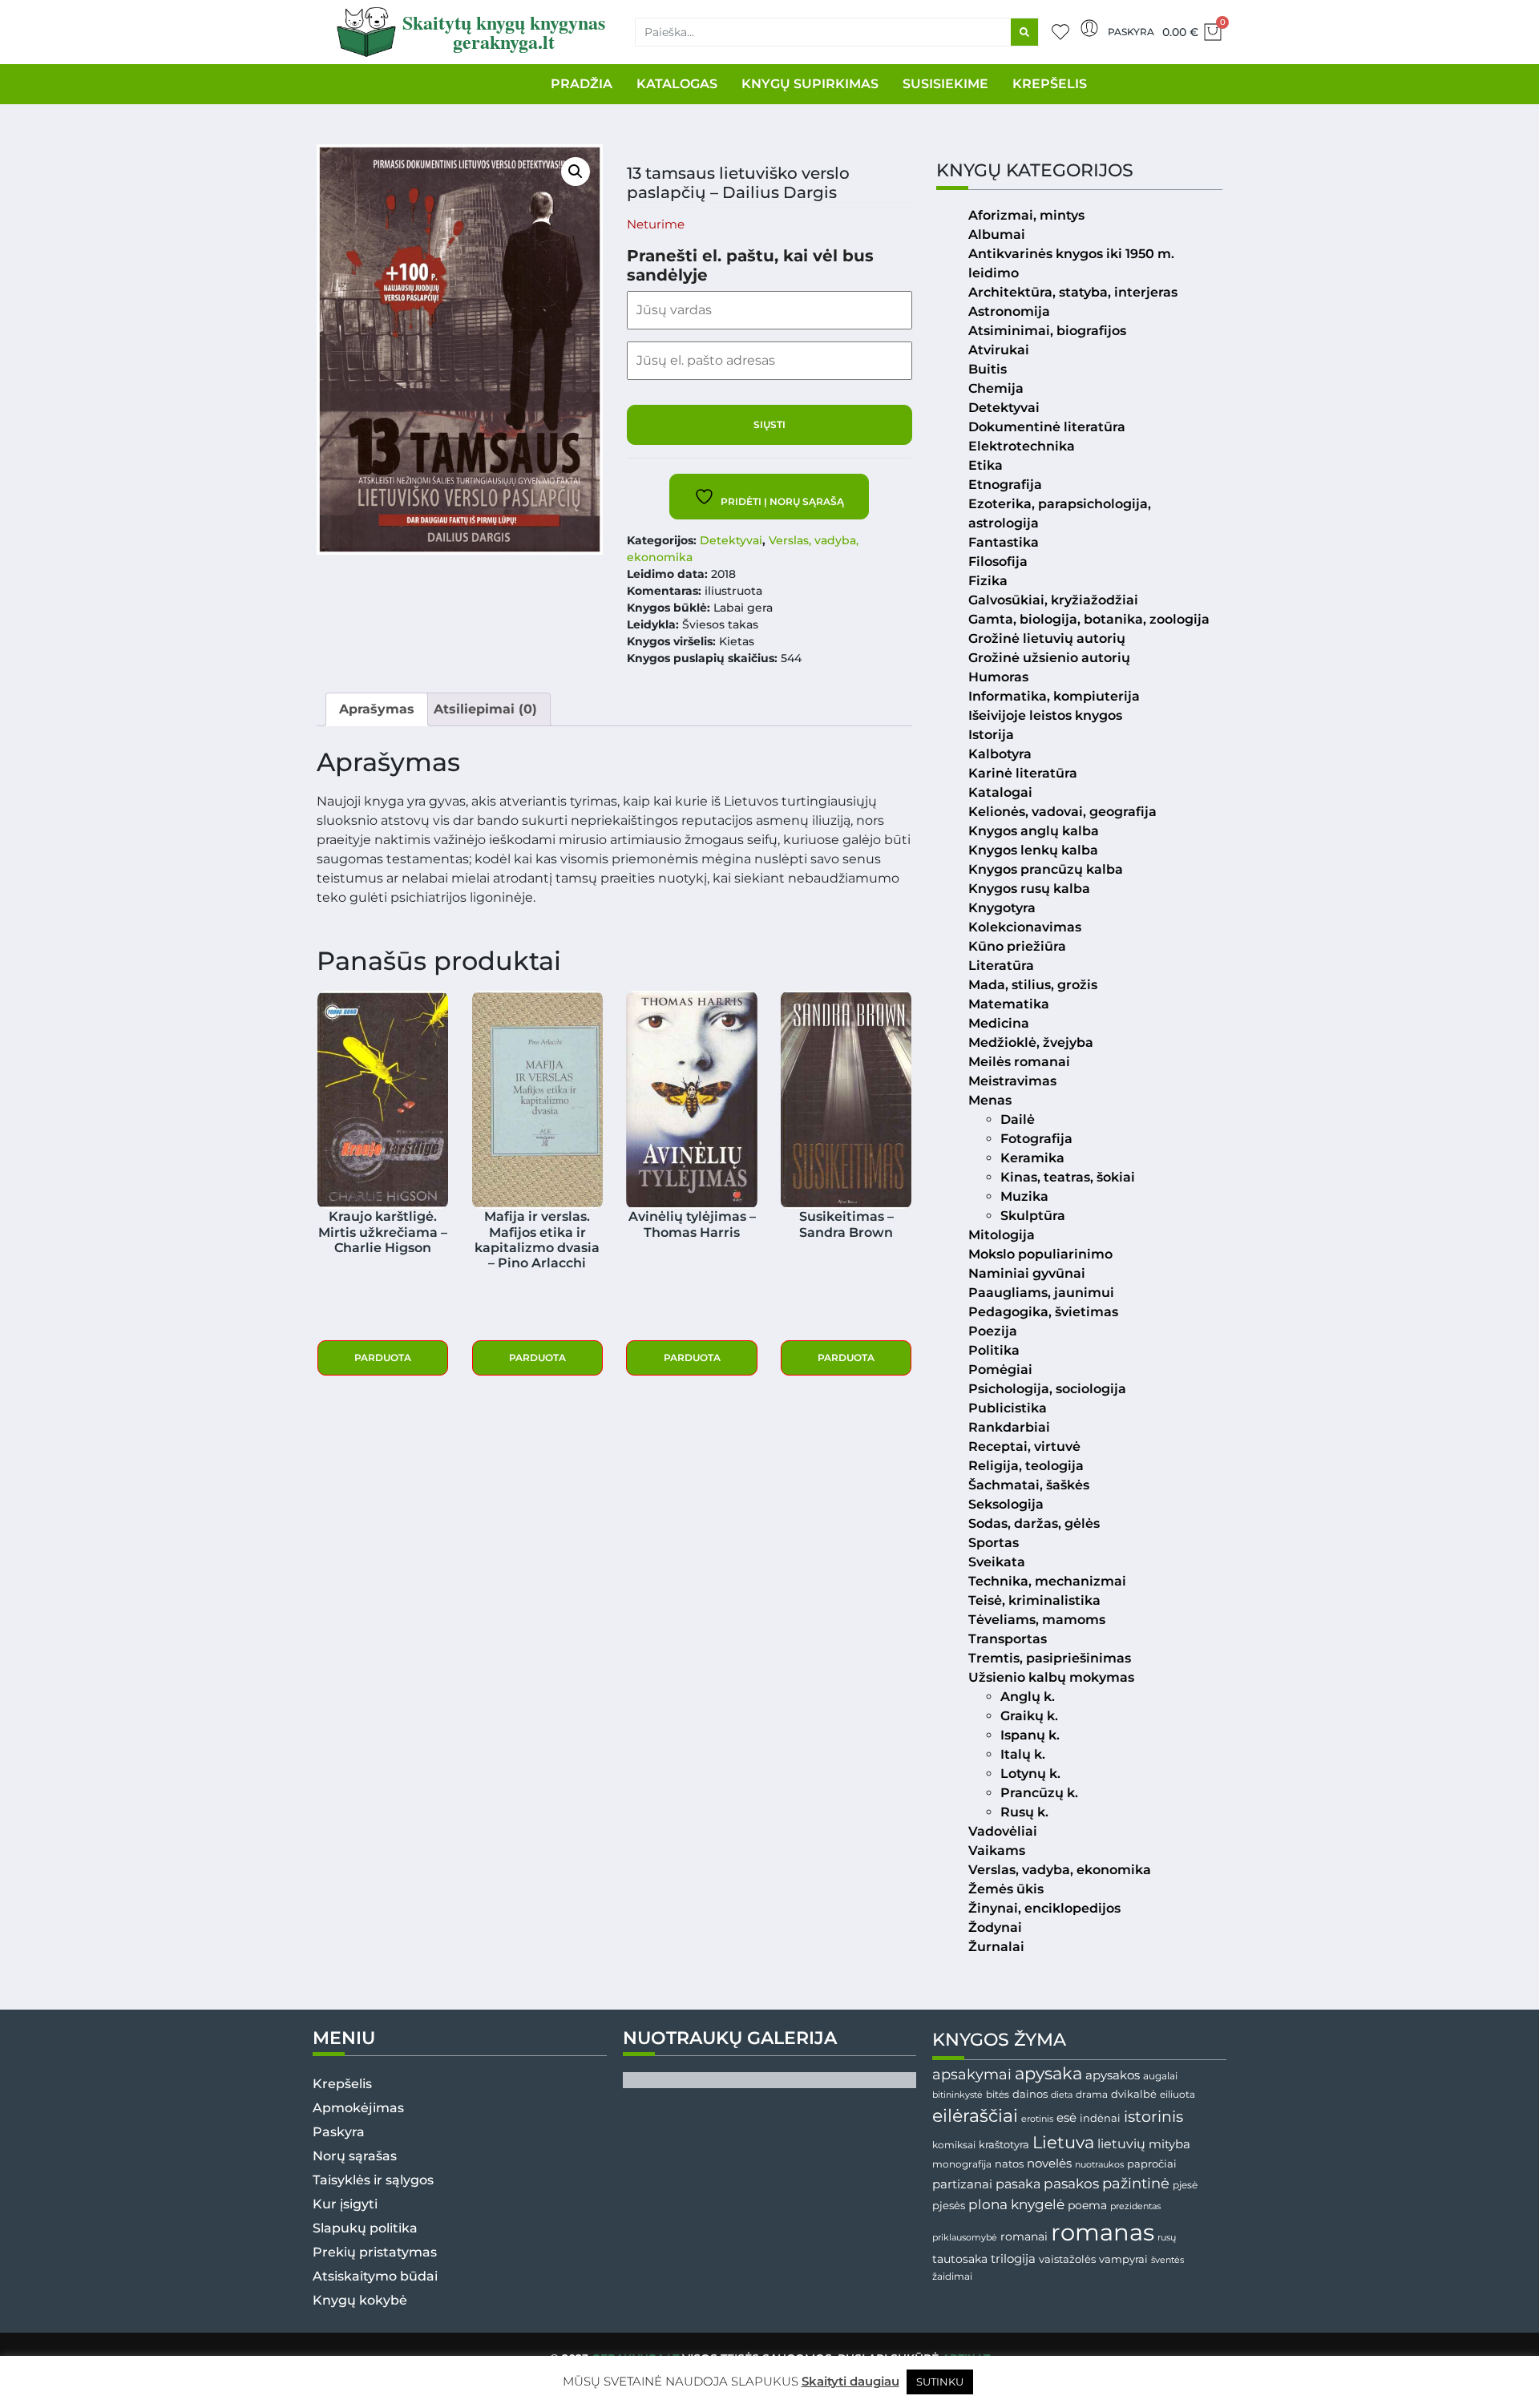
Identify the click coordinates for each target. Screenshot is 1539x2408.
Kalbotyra (1000, 754)
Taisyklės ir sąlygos (373, 2180)
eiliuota (1177, 2095)
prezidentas (1135, 2206)
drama (1092, 2094)
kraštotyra (1004, 2145)
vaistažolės (1067, 2259)
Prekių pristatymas (375, 2252)
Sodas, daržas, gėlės (1034, 1523)
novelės (1049, 2164)
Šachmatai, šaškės (1029, 1485)
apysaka (1048, 2073)
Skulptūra (1033, 1216)
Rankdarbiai (1009, 1427)
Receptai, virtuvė (1024, 1446)
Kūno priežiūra (1017, 946)
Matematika (1009, 1004)
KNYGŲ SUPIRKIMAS (810, 84)
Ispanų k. (1030, 1735)
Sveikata (997, 1562)
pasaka (1018, 2184)
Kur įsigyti (345, 2204)
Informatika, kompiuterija (1054, 696)
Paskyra (1131, 32)
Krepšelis (342, 2084)
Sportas (994, 1543)
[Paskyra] (1089, 28)
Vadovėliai (1003, 1831)
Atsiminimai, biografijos (1047, 331)
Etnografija (1005, 485)
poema (1087, 2205)
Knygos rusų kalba (1029, 889)
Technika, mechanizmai (1047, 1581)
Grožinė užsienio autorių (1049, 658)
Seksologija (1006, 1504)
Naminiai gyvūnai (1027, 1273)
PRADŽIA (582, 84)
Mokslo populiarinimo (1040, 1254)
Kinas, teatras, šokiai (1068, 1177)
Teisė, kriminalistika (1034, 1600)
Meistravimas (1012, 1081)
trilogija (1013, 2259)
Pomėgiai (1000, 1370)
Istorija (991, 735)
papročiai (1152, 2164)
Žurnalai (996, 1947)
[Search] (1024, 32)
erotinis (1037, 2119)
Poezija (993, 1331)
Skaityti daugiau (850, 2381)
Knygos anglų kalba (1034, 831)
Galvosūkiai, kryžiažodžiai (1053, 600)
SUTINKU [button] (940, 2382)
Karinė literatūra (1023, 773)
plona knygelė (1016, 2204)
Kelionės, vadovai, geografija (1062, 812)
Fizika (988, 581)
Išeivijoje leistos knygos (1045, 715)
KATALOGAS (677, 84)
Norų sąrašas (355, 2156)
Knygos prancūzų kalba (1046, 869)
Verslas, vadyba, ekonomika (1060, 1870)
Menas (990, 1100)
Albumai (997, 234)
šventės (1167, 2260)
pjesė (1185, 2185)
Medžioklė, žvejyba (1031, 1042)
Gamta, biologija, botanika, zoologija (1089, 619)
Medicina (999, 1023)
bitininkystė (957, 2095)
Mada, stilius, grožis (1033, 985)
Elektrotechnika (1022, 446)
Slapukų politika (365, 2228)
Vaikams (997, 1850)
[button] (576, 172)
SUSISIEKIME (945, 84)
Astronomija (1009, 311)
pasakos (1071, 2184)
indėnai (1100, 2118)
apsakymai (972, 2074)
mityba (1169, 2144)
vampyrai (1123, 2259)
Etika (986, 465)
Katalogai (1000, 792)
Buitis (988, 369)
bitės (998, 2095)
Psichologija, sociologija (1047, 1389)
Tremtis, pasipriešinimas (1050, 1658)
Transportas (1008, 1639)
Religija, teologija (1026, 1466)
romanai (1024, 2236)
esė (1066, 2117)
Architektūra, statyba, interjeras (1073, 292)
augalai (1160, 2076)
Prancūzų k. (1039, 1793)
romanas (1103, 2232)
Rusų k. (1024, 1812)
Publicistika (1008, 1408)
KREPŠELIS (1050, 84)
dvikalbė (1134, 2094)
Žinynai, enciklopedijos (1044, 1908)
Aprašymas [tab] (377, 709)
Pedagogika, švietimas (1043, 1312)
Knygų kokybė (360, 2300)
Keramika (1032, 1158)
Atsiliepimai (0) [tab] (485, 709)
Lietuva (1063, 2142)
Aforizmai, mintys (1026, 215)
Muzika (1024, 1196)
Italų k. (1023, 1754)
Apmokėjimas (358, 2108)
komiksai (954, 2145)
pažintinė (1136, 2183)
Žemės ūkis (1006, 1889)
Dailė (1018, 1119)
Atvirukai (999, 350)
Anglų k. (1028, 1697)
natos (1009, 2164)
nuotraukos (1099, 2164)
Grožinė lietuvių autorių (1047, 638)
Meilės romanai (1019, 1062)
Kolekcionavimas (1025, 927)
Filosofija (998, 562)
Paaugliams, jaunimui (1041, 1293)
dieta (1062, 2095)
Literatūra (1001, 966)
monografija (962, 2164)
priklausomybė (965, 2237)
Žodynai (995, 1927)
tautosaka (960, 2259)
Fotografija (1036, 1139)
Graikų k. (1029, 1716)
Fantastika (1004, 542)
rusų (1167, 2238)
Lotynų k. (1030, 1774)
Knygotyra (1002, 908)
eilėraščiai (975, 2116)
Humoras (998, 677)
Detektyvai (731, 540)
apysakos (1113, 2075)
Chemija (996, 388)
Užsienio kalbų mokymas (1051, 1677)
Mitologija (1002, 1235)
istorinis (1153, 2117)
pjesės (949, 2206)
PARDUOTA (383, 1358)
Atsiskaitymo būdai (375, 2276)
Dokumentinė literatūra (1047, 427)
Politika (994, 1350)
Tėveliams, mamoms (1037, 1620)
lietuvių (1121, 2143)
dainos (1030, 2094)
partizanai (962, 2184)
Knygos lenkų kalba (1033, 850)
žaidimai (952, 2276)
